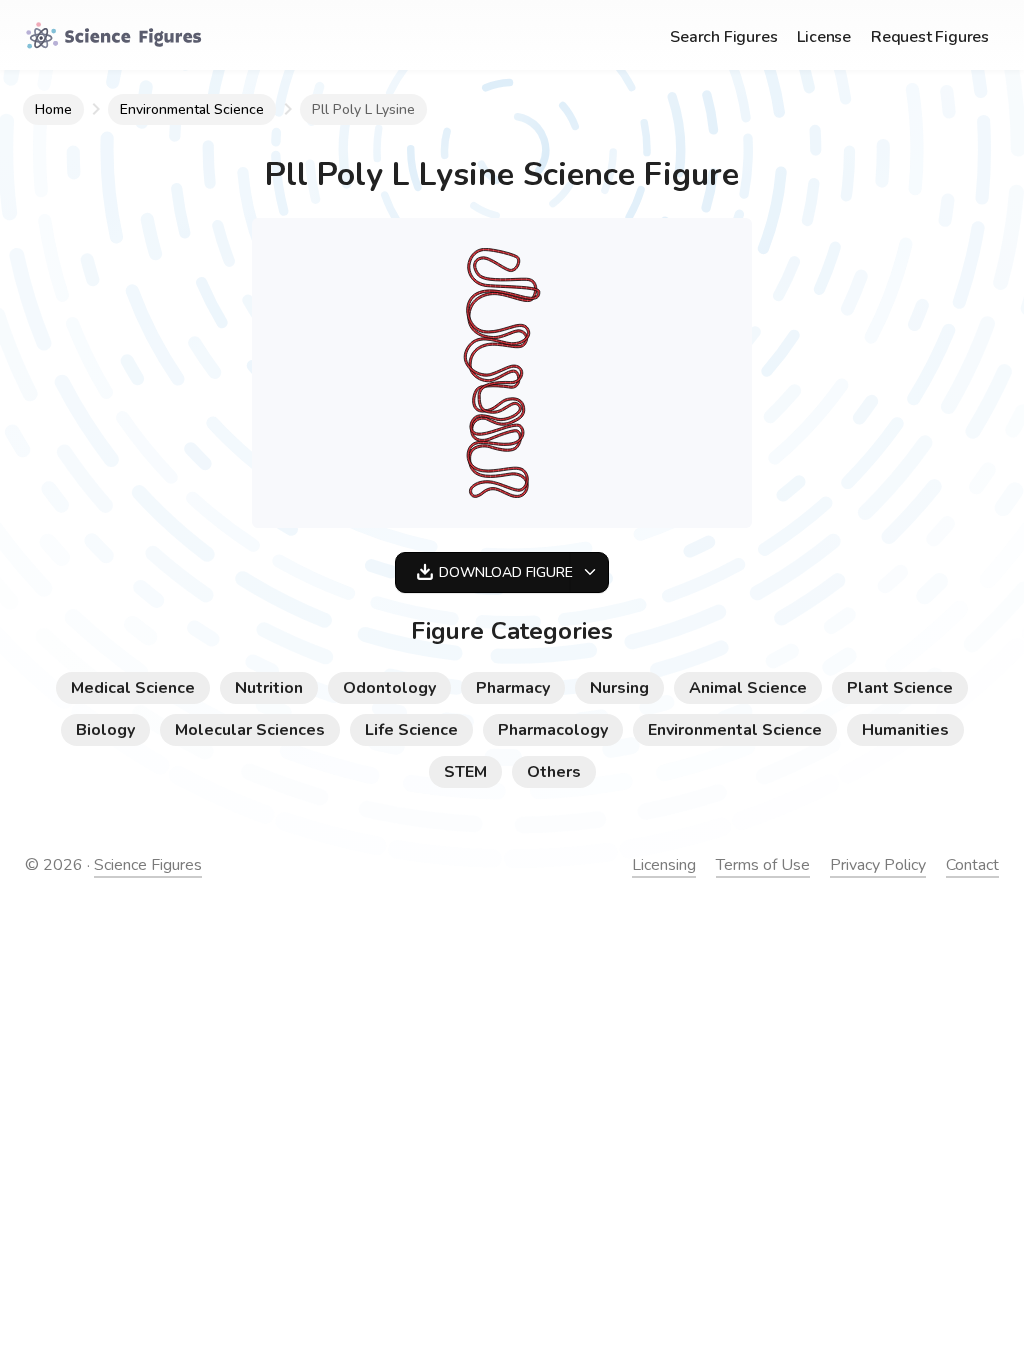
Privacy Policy (878, 865)
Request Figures (930, 37)
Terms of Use (763, 865)
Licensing (664, 865)
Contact (972, 865)
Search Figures (723, 37)
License (824, 37)
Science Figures (148, 865)
